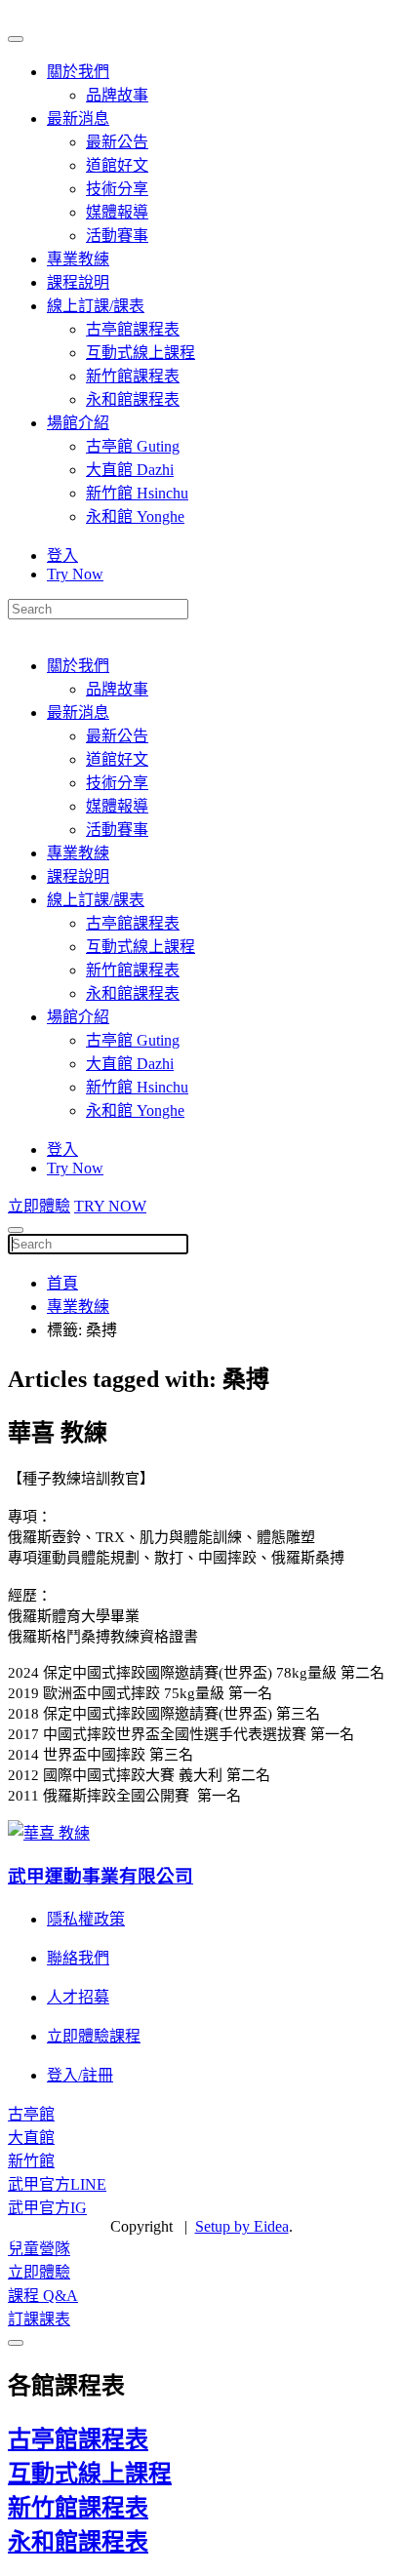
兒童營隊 (39, 2249)
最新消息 (78, 119)
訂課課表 (39, 2319)
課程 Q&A (43, 2296)
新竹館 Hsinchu (137, 493)
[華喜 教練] (49, 1833)
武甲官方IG (47, 2208)
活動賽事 (117, 236)
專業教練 (78, 259)
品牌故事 (117, 95)
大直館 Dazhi (130, 470)
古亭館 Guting (133, 446)
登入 (62, 555)
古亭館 (31, 2114)
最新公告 (117, 142)
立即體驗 (39, 1206)
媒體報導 (117, 212)
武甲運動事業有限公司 (100, 1876)
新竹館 (31, 2161)
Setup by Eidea (242, 2226)
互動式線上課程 (141, 353)
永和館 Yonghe (135, 516)
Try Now (75, 574)
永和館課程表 (133, 399)
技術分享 (117, 189)
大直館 (31, 2138)
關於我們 (78, 72)
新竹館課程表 (133, 376)
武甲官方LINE (57, 2184)
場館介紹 (78, 423)
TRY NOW (110, 1206)
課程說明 (78, 282)
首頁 (62, 1283)
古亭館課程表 (133, 329)
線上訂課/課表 (96, 306)
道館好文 (117, 165)
